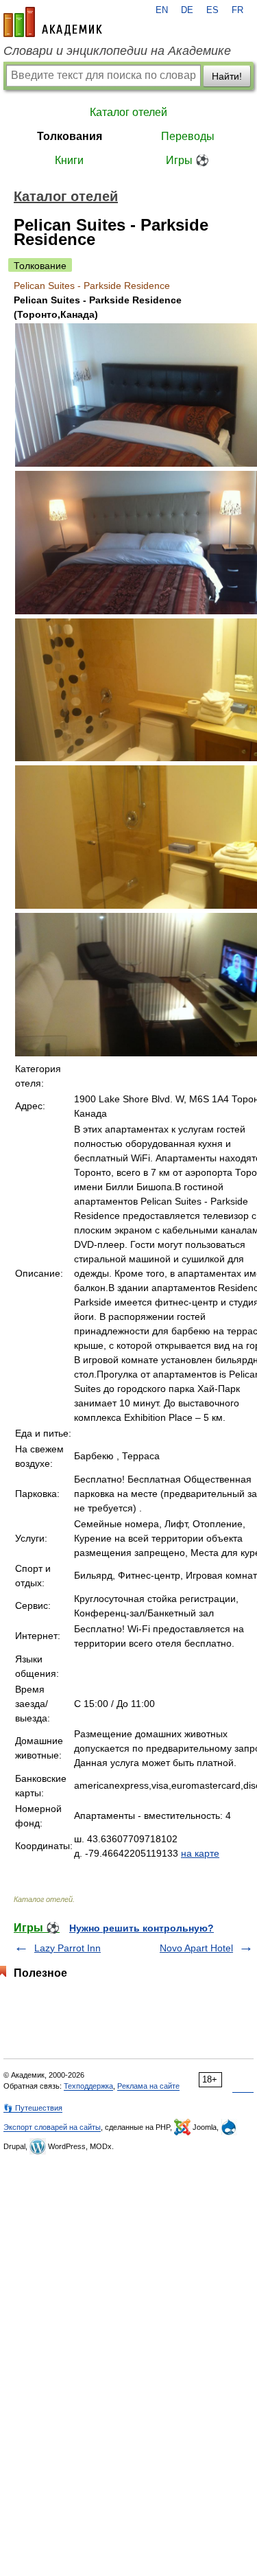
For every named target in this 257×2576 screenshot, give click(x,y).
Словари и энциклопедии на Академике (117, 51)
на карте (200, 1853)
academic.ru (53, 22)
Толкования (70, 136)
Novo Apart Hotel (196, 1948)
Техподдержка (88, 2086)
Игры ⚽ (187, 160)
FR (237, 10)
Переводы (188, 136)
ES (212, 10)
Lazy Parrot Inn (68, 1948)
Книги (69, 160)
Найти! (227, 76)
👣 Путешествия (33, 2108)
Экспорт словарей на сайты (52, 2127)
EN (162, 10)
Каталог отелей (128, 112)
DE (187, 10)
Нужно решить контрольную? (142, 1928)
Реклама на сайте (148, 2086)
